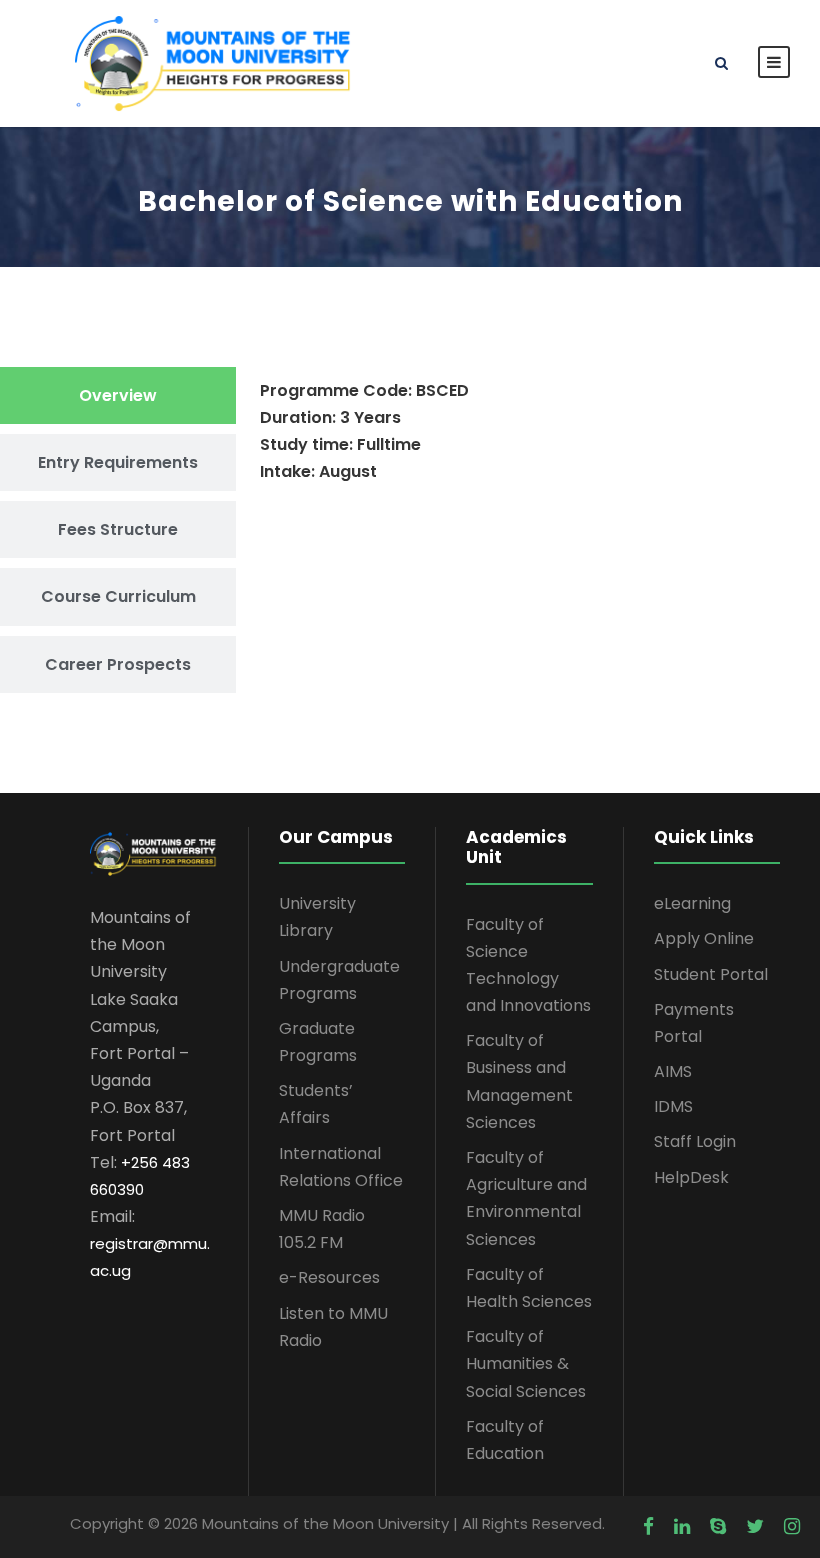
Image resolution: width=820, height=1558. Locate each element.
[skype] (718, 1527)
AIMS (673, 1071)
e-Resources (329, 1277)
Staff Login (695, 1141)
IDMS (673, 1106)
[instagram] (792, 1527)
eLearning (692, 903)
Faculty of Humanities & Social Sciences (526, 1363)
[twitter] (755, 1527)
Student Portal (711, 974)
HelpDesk (691, 1177)
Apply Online (704, 938)
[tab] (118, 395)
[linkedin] (682, 1527)
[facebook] (648, 1527)
